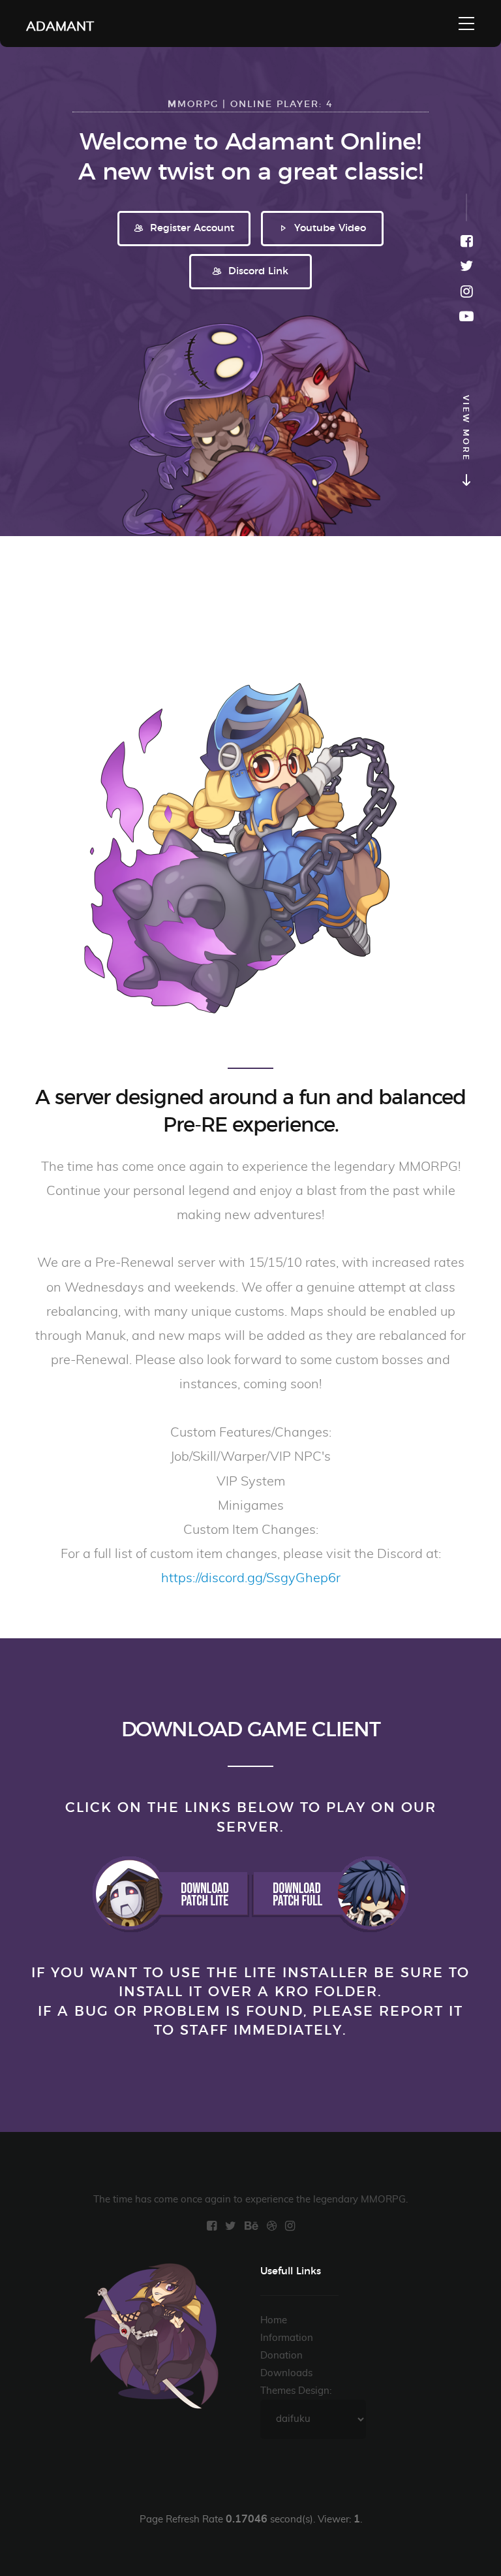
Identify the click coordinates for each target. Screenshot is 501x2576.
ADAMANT (60, 24)
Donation (281, 2356)
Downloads (286, 2373)
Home (274, 2320)
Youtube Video (328, 228)
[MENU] (466, 24)
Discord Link (257, 271)
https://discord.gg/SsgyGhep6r (251, 1578)
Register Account (190, 228)
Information (287, 2338)
